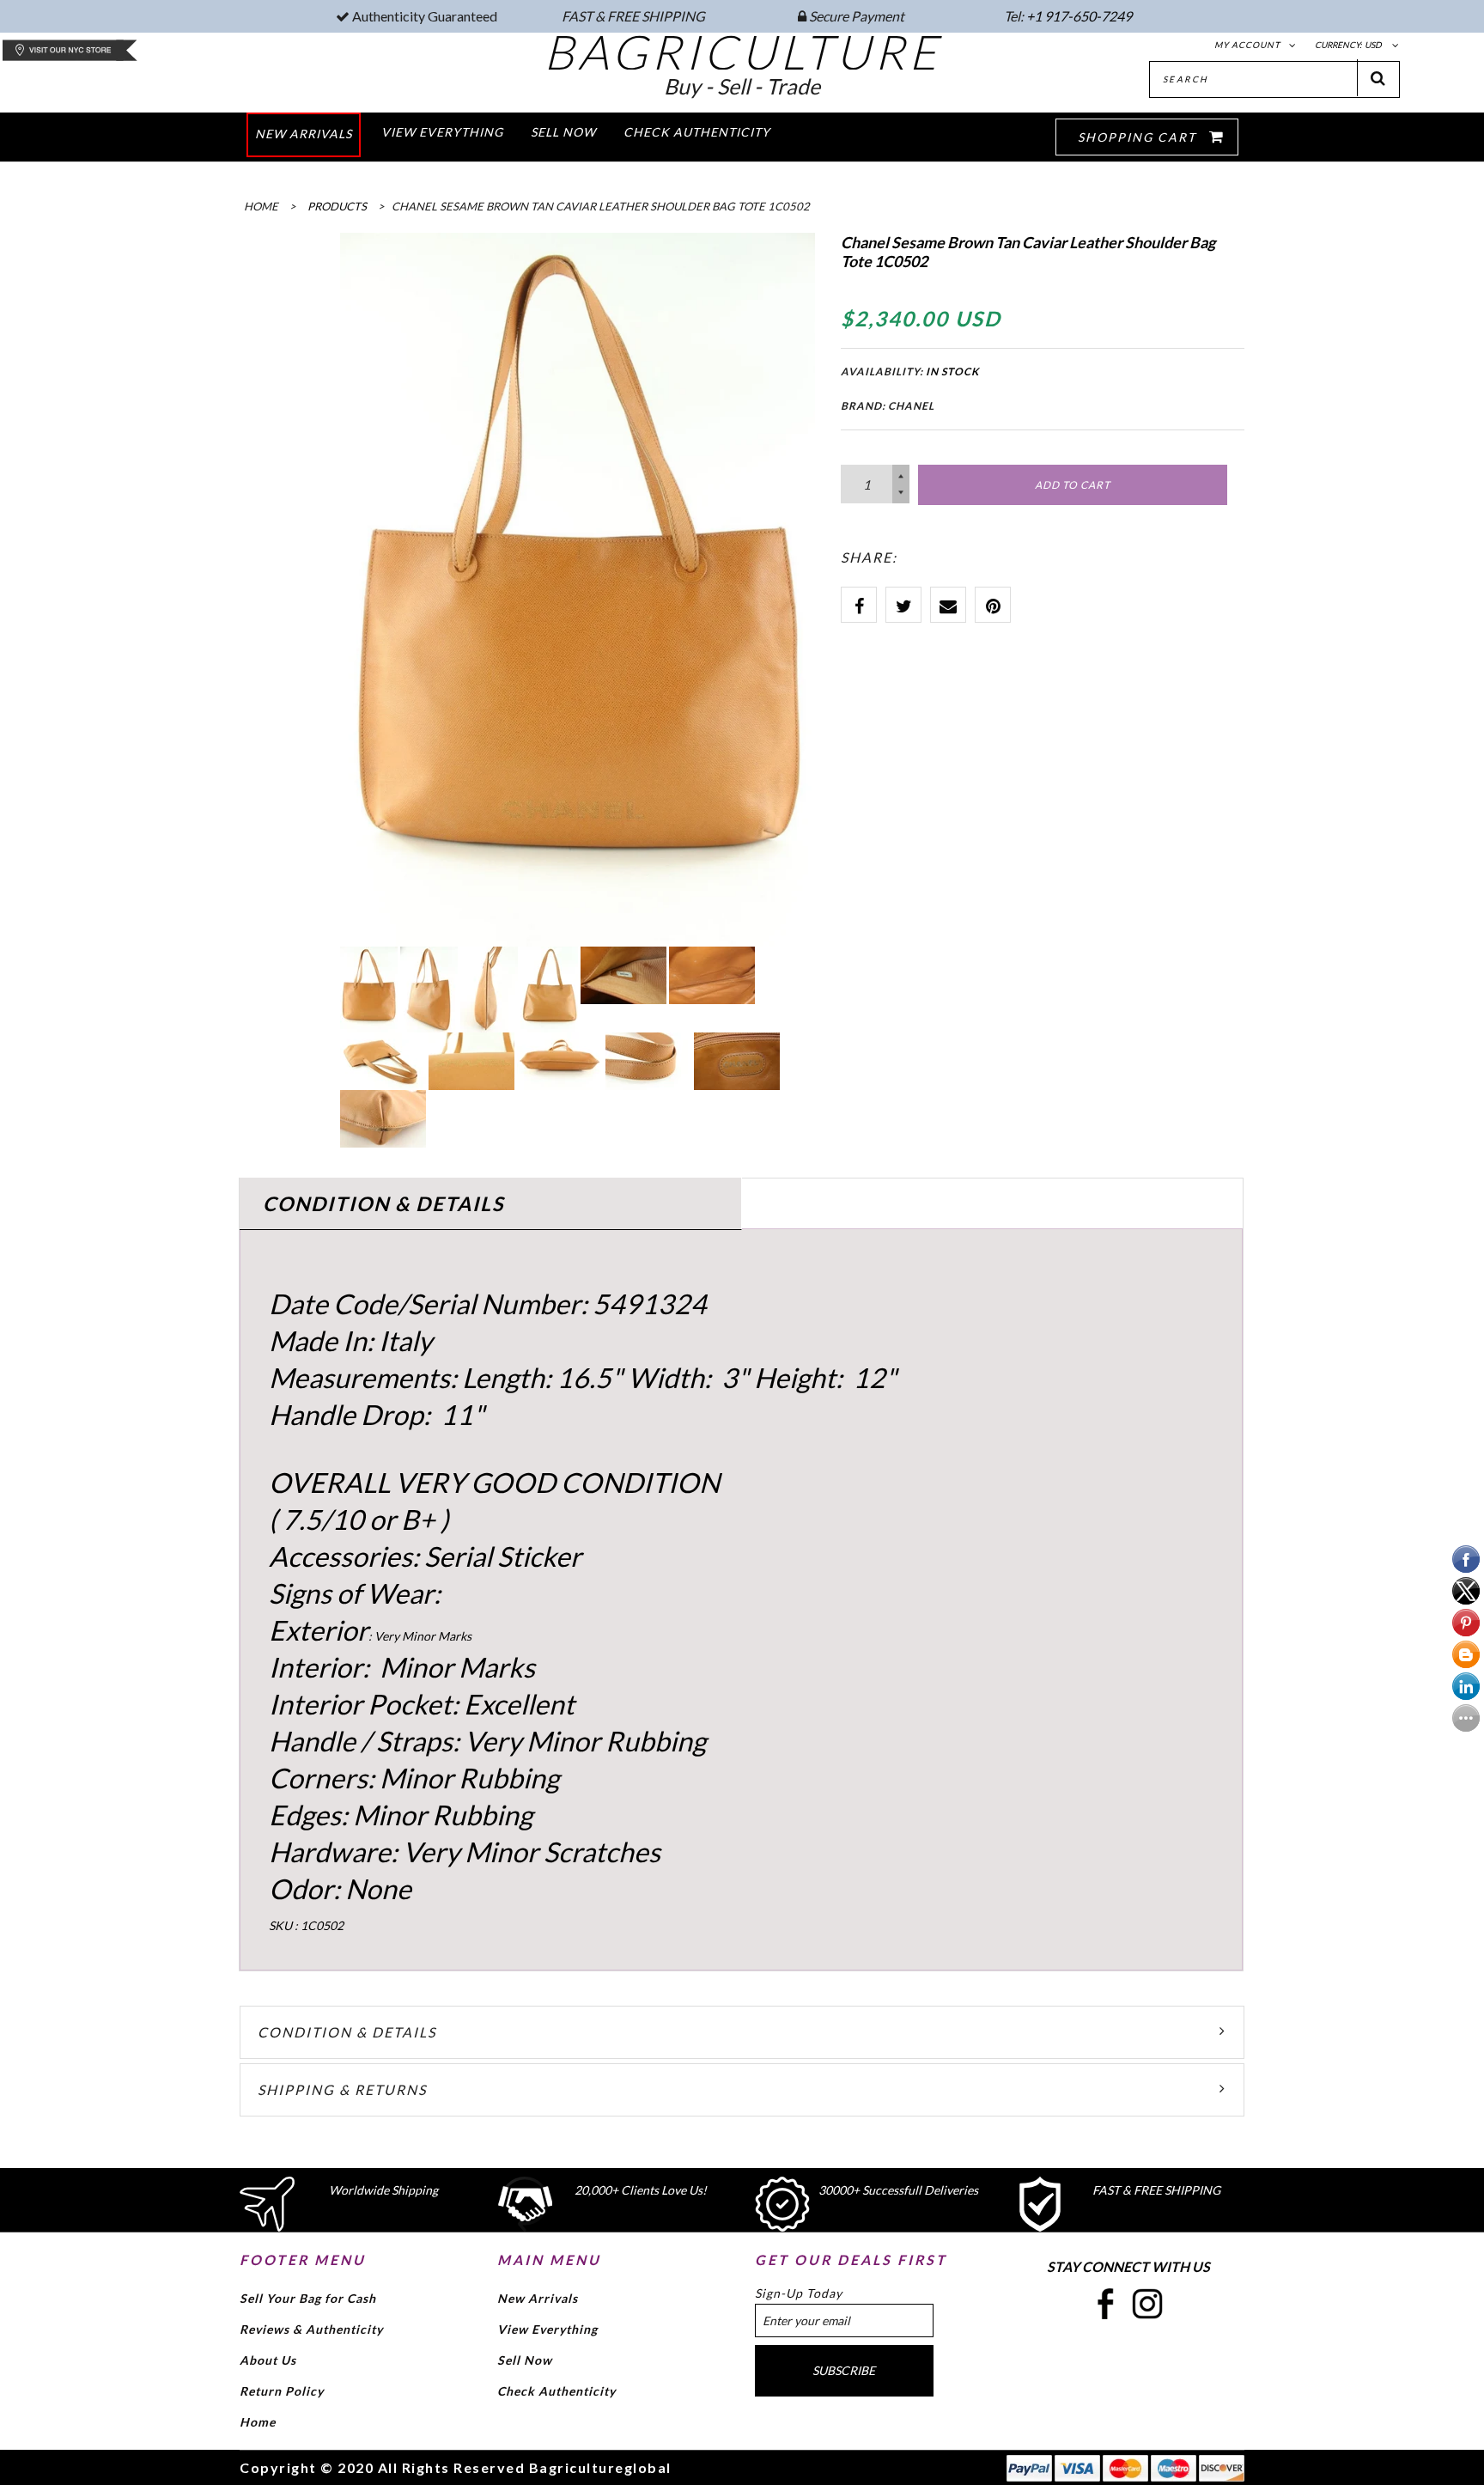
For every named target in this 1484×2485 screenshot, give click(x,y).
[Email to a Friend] (948, 605)
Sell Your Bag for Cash (308, 2298)
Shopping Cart (1139, 137)
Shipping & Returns (342, 2089)
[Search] (1378, 78)
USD (1373, 45)
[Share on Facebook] (859, 605)
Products (337, 206)
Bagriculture (742, 52)
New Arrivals (538, 2298)
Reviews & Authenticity (311, 2329)
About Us (268, 2360)
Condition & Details (347, 2032)
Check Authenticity (556, 2391)
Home (258, 2422)
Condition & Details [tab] (383, 1203)
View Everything (547, 2329)
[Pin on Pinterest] (993, 605)
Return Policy (282, 2391)
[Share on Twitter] (903, 605)
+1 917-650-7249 (1079, 16)
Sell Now (525, 2360)
